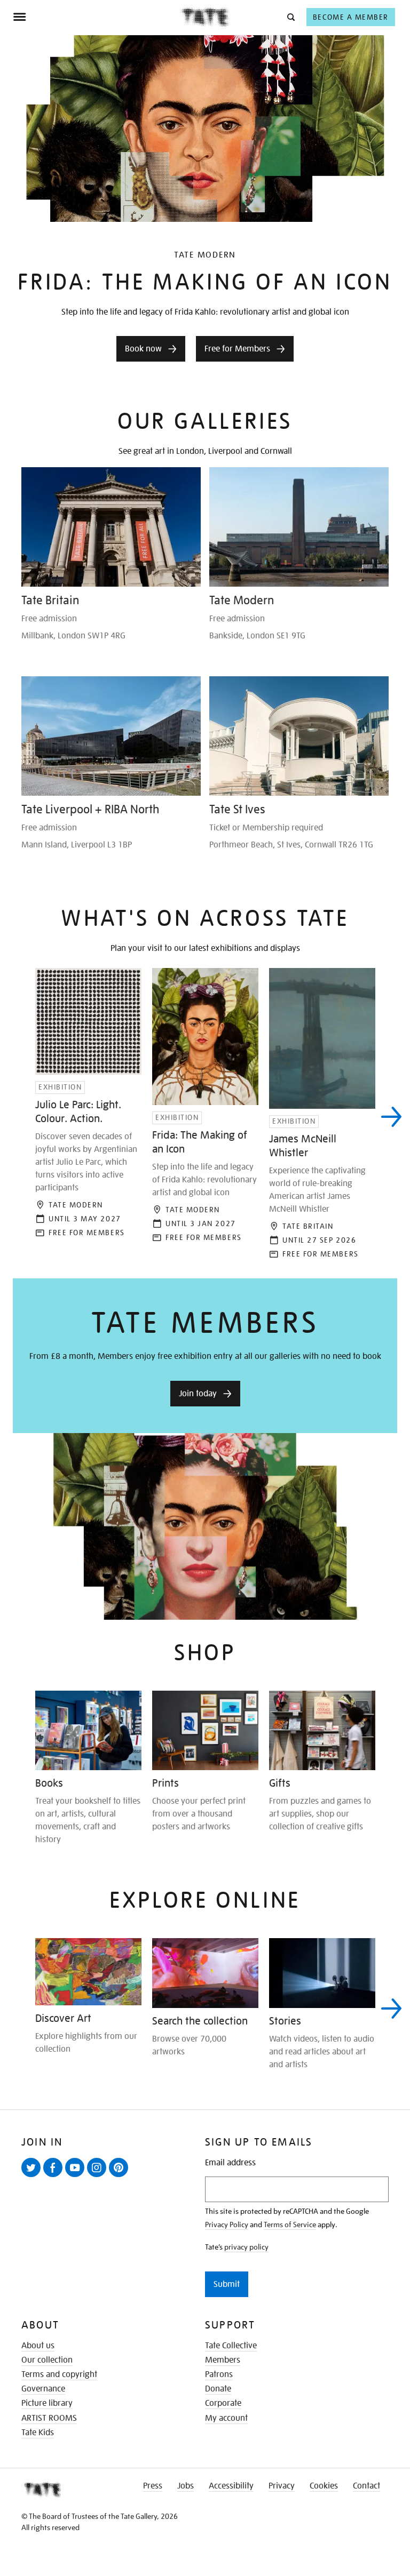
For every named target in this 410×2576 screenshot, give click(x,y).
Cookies (324, 2486)
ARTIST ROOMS (49, 2418)
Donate (218, 2389)
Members (223, 2360)
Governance (43, 2389)
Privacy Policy (227, 2225)
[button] (290, 17)
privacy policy (246, 2247)
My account (226, 2418)
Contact (366, 2486)
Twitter (33, 2177)
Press (153, 2486)
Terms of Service (290, 2225)
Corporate (223, 2403)
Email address (230, 2163)
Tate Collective (231, 2346)
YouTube (77, 2177)
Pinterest (121, 2177)
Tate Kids (38, 2433)
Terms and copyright (59, 2374)
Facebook (55, 2177)
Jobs (186, 2486)
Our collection (47, 2360)
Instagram (99, 2177)
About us (38, 2346)
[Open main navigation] (97, 17)
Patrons (219, 2374)
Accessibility (231, 2486)
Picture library (47, 2403)
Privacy (282, 2486)
